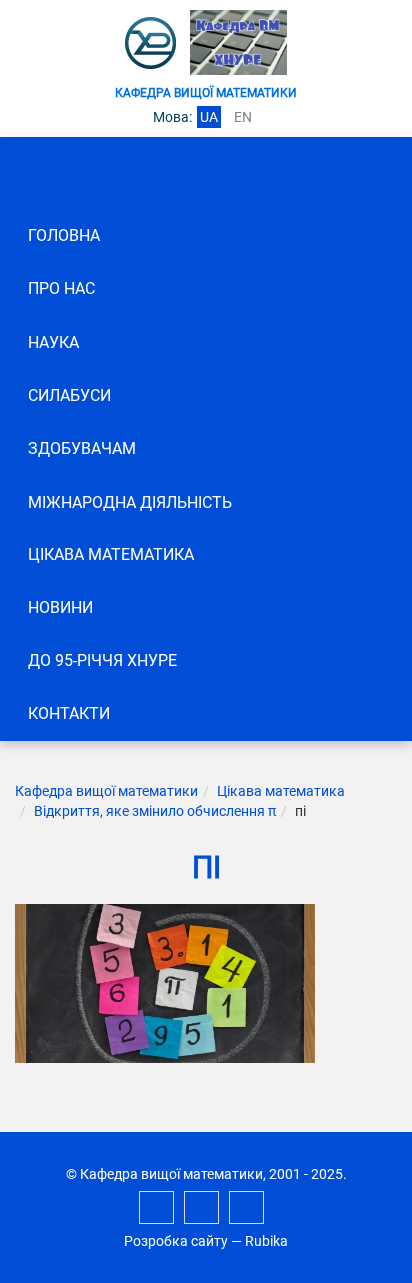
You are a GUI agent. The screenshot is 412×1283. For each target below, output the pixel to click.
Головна (64, 235)
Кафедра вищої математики (106, 791)
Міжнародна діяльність (130, 502)
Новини (60, 607)
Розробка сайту (176, 1241)
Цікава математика (111, 554)
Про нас (61, 288)
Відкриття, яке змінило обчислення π (155, 811)
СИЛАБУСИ (69, 395)
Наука (53, 342)
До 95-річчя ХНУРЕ (102, 660)
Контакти (69, 713)
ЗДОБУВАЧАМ (82, 448)
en (243, 117)
